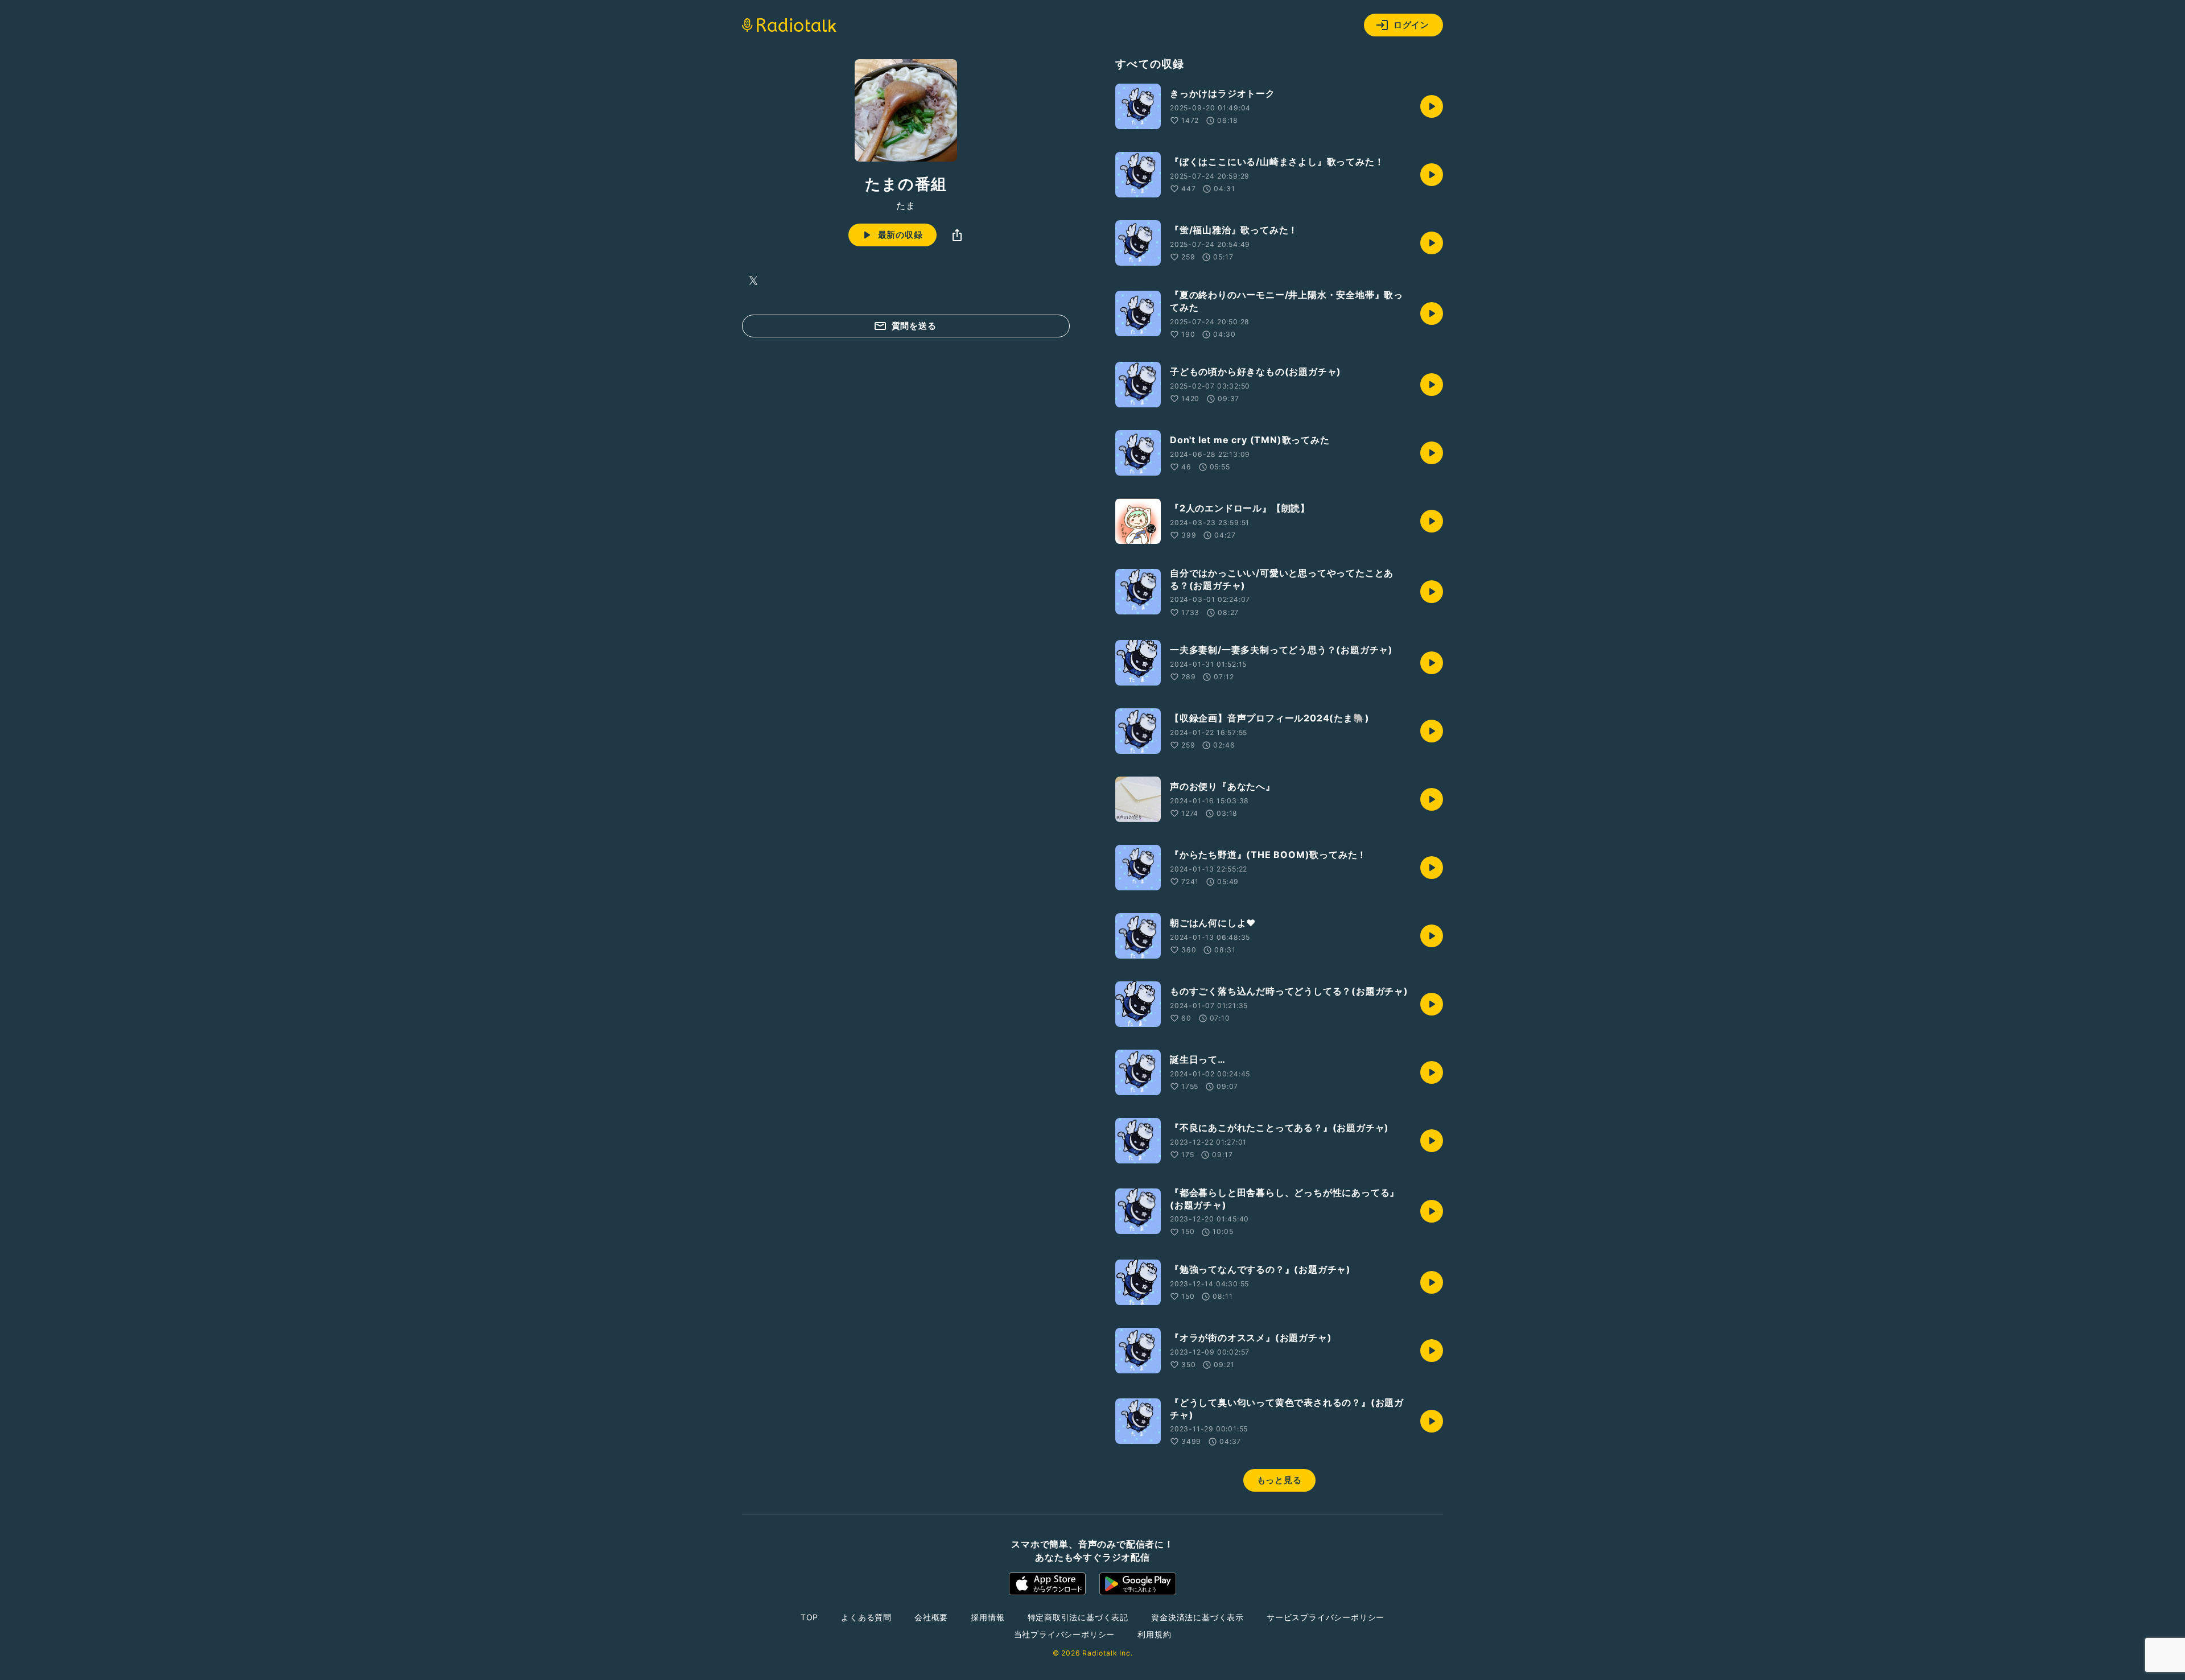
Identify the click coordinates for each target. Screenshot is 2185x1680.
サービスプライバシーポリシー (1326, 1617)
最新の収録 (900, 235)
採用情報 (988, 1617)
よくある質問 (866, 1617)
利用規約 (1154, 1634)
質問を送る (914, 326)
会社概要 (931, 1617)
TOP (809, 1617)
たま (906, 205)
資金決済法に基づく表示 (1197, 1617)
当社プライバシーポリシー (1065, 1634)
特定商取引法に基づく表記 (1078, 1617)
